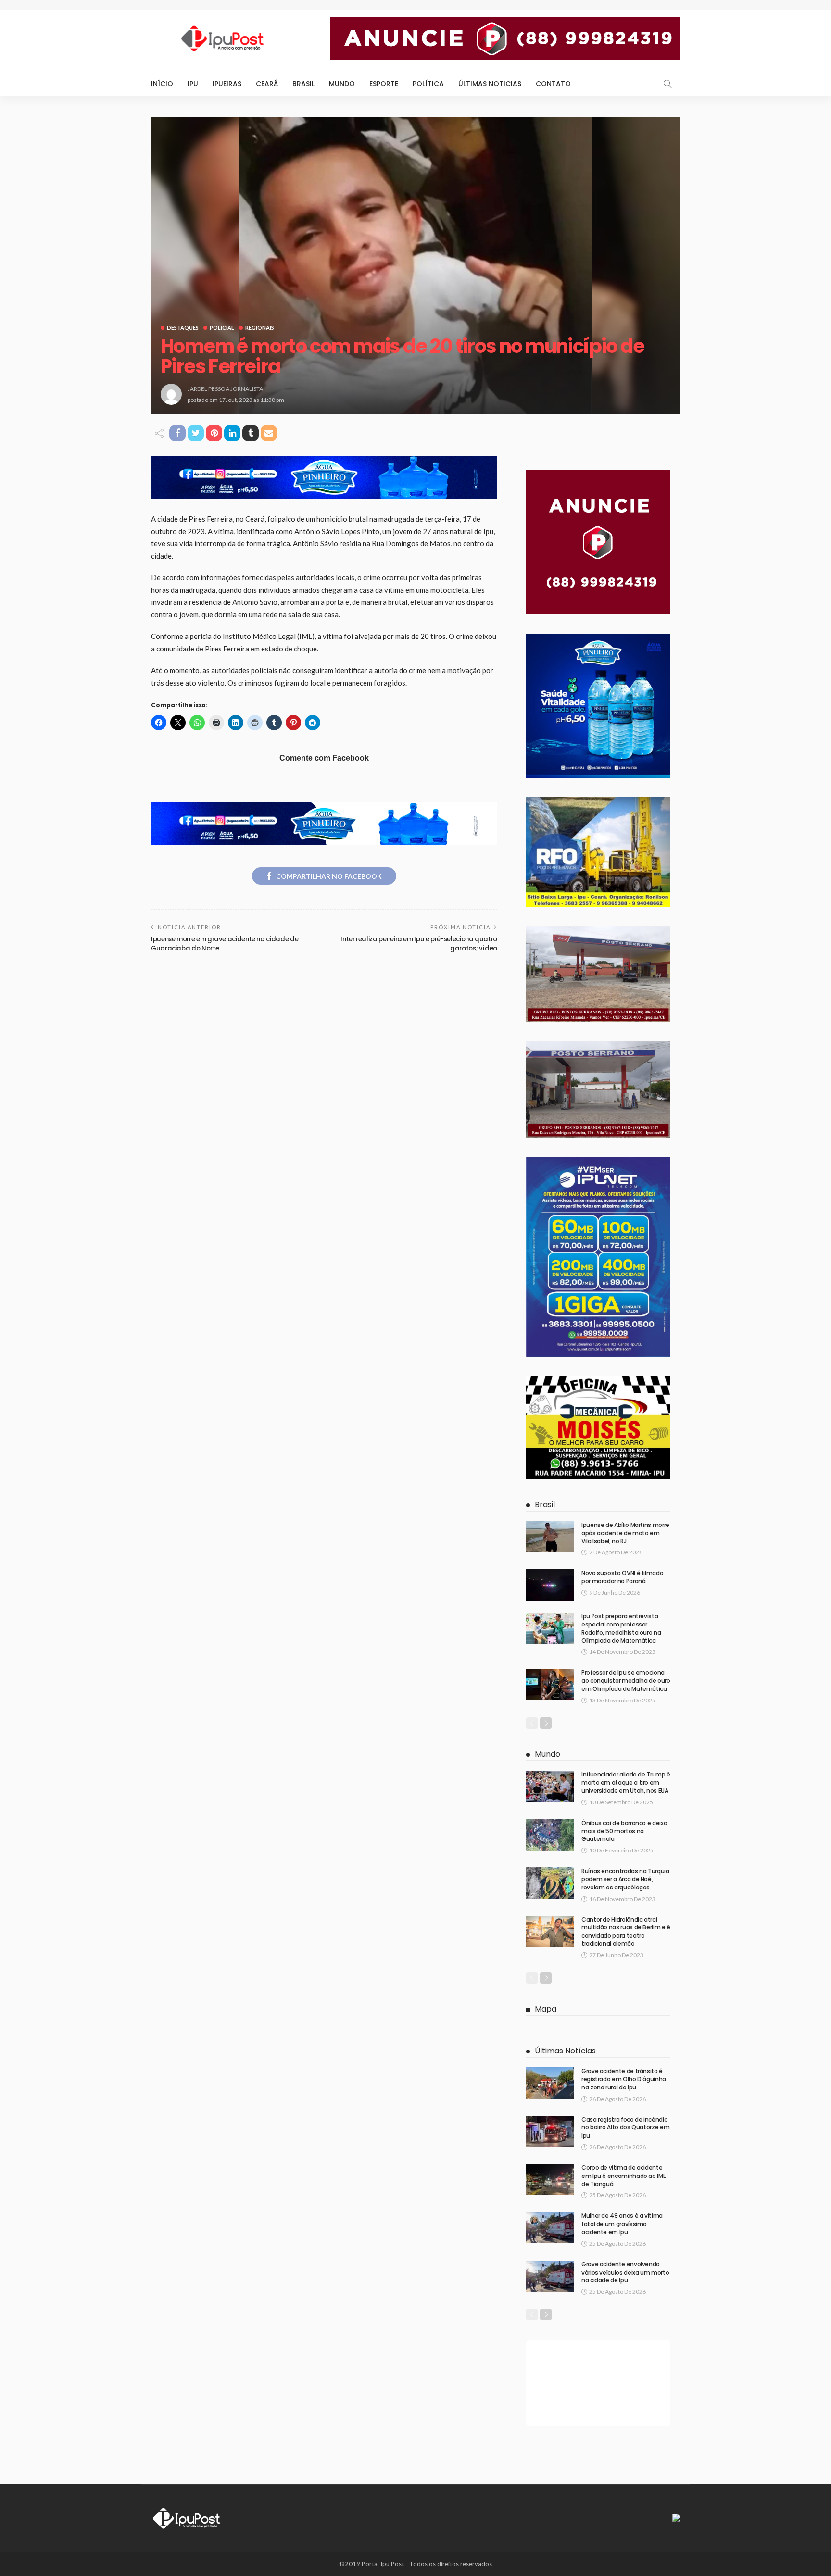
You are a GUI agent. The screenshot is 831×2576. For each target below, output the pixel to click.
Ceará (267, 84)
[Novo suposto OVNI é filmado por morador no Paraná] (550, 1585)
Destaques (183, 328)
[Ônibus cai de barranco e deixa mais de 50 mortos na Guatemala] (550, 1835)
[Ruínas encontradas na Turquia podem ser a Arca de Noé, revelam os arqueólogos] (550, 1883)
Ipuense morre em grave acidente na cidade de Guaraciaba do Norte (225, 944)
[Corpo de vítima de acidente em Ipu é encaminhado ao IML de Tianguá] (550, 2180)
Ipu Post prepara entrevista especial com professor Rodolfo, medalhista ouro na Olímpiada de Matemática (621, 1628)
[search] (667, 84)
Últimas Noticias (490, 84)
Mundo (342, 84)
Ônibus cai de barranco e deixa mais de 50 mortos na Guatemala (624, 1831)
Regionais (260, 328)
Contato (553, 84)
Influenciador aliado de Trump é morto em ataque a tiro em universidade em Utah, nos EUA (626, 1782)
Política (428, 84)
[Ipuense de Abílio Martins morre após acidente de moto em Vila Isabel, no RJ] (550, 1537)
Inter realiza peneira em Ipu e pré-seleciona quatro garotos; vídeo (419, 944)
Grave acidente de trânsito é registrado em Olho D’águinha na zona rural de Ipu (624, 2079)
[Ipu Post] (187, 2517)
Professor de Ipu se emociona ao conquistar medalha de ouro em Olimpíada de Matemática (626, 1681)
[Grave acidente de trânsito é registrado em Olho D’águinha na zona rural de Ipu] (550, 2083)
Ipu (193, 84)
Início (162, 84)
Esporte (384, 84)
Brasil (303, 84)
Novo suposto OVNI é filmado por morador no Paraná (622, 1577)
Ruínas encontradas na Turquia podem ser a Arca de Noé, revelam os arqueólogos (625, 1879)
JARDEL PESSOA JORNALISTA (225, 389)
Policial (222, 328)
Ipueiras (227, 84)
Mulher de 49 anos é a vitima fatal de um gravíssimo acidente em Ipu (622, 2224)
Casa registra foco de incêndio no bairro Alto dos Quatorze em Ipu (625, 2128)
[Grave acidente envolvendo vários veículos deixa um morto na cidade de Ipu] (550, 2276)
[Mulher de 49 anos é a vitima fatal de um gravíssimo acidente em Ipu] (550, 2228)
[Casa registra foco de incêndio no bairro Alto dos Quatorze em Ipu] (550, 2132)
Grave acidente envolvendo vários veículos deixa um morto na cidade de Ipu (625, 2272)
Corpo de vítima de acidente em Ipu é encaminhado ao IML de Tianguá (623, 2176)
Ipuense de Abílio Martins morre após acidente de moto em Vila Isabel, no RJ (625, 1533)
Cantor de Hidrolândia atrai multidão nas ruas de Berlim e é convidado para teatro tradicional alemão (626, 1932)
